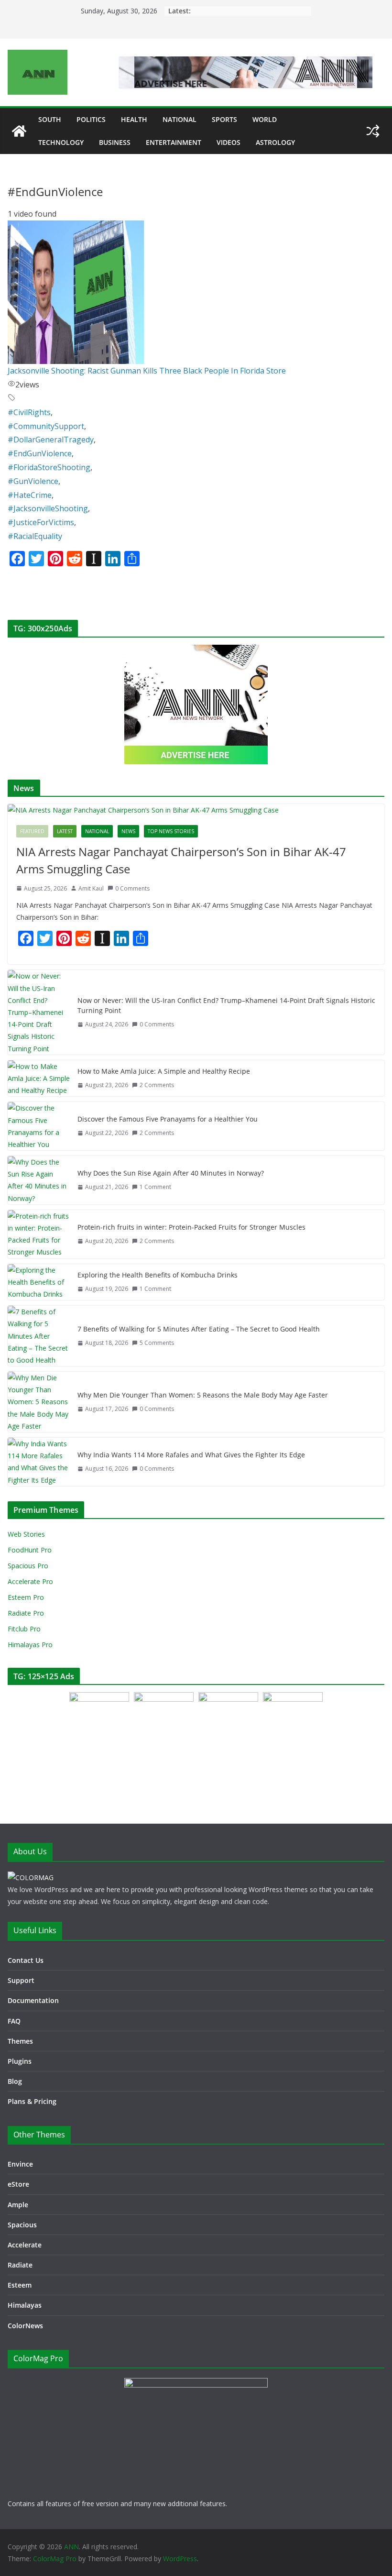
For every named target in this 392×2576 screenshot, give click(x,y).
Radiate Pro (26, 1613)
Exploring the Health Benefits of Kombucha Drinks (158, 1275)
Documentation (33, 2000)
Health (134, 119)
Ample (18, 2205)
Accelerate (25, 2245)
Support (21, 1980)
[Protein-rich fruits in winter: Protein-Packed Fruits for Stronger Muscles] (39, 1234)
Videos (229, 142)
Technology (61, 142)
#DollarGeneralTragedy (51, 440)
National (180, 119)
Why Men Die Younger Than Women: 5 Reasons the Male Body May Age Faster (203, 1395)
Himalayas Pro (30, 1645)
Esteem (20, 2285)
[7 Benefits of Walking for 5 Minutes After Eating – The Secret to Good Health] (39, 1336)
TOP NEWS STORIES (171, 831)
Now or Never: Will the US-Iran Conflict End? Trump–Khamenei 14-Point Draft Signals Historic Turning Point (226, 1005)
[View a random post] (373, 131)
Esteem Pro (26, 1597)
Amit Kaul (91, 888)
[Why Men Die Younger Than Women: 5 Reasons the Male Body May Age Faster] (39, 1402)
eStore (18, 2184)
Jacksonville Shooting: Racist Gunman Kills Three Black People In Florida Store (147, 371)
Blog (15, 2081)
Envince (20, 2164)
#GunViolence (33, 481)
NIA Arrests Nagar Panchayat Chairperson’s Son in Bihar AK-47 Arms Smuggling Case (181, 860)
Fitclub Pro (24, 1629)
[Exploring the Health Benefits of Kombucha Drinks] (39, 1282)
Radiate (20, 2265)
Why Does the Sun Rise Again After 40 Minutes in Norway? (171, 1173)
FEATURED (32, 831)
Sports (224, 119)
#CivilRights (29, 412)
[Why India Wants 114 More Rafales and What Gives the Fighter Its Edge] (39, 1462)
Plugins (20, 2061)
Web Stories (26, 1534)
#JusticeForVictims (41, 522)
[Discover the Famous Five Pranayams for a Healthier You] (39, 1126)
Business (115, 142)
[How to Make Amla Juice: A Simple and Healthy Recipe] (39, 1079)
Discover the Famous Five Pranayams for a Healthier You (168, 1119)
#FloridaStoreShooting (49, 467)
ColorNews (25, 2326)
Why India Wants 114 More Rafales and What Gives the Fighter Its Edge (191, 1455)
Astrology (275, 142)
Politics (91, 119)
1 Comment (155, 1187)
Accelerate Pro (30, 1581)
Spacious (22, 2225)
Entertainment (174, 142)
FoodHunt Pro (30, 1550)
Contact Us (26, 1960)
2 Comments (157, 1085)
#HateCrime (30, 495)
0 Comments (132, 888)
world (265, 119)
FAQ (14, 2021)
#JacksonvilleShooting (48, 508)
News (128, 831)
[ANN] (19, 131)
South (50, 119)
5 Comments (157, 1343)
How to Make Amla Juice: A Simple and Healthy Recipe (164, 1071)
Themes (20, 2041)
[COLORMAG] (31, 1877)
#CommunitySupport (46, 426)
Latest (65, 831)
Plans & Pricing (32, 2101)
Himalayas (25, 2305)
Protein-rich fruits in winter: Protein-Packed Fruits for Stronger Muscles (191, 1227)
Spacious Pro (28, 1566)
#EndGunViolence (40, 453)
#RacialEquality (35, 536)
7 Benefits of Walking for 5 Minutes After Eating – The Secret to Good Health (199, 1329)
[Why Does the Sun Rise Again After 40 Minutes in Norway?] (39, 1180)
